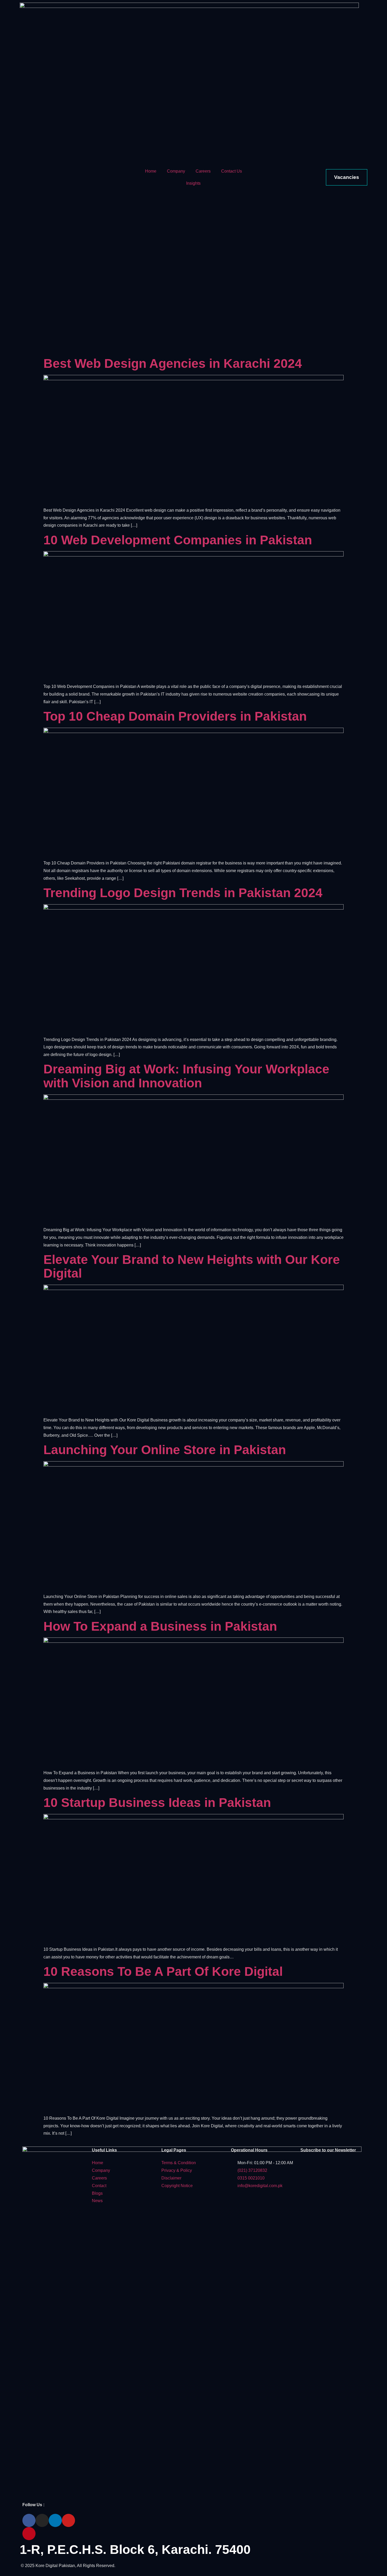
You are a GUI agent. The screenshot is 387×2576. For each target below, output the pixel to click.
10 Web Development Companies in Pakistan (178, 540)
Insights (193, 183)
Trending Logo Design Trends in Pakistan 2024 (183, 893)
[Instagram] (42, 2520)
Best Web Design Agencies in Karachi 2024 (173, 363)
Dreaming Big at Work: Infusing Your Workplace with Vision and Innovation (186, 1076)
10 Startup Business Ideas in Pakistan (157, 1803)
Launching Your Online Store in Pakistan (165, 1450)
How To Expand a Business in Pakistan (160, 1626)
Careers (203, 171)
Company (176, 171)
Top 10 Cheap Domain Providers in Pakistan (175, 716)
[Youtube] (68, 2520)
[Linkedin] (55, 2520)
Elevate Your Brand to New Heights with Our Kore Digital (192, 1267)
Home (151, 171)
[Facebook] (29, 2520)
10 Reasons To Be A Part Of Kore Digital (163, 1971)
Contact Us (232, 171)
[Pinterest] (29, 2534)
